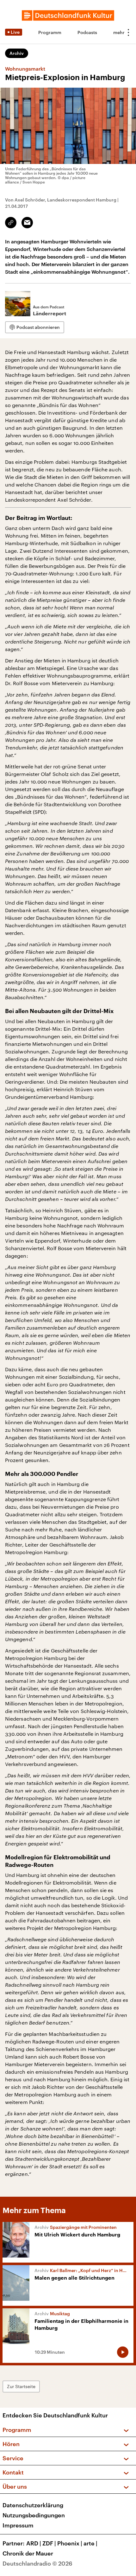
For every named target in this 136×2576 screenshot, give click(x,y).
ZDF (49, 2543)
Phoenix (70, 2543)
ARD (34, 2543)
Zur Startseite (21, 2386)
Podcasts (87, 32)
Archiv (17, 53)
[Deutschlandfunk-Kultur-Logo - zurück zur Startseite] (68, 15)
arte (90, 2543)
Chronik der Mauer (28, 2553)
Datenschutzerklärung (33, 2505)
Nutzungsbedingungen (34, 2515)
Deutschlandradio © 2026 (37, 2563)
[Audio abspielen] (123, 2352)
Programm (50, 32)
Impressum (18, 2525)
